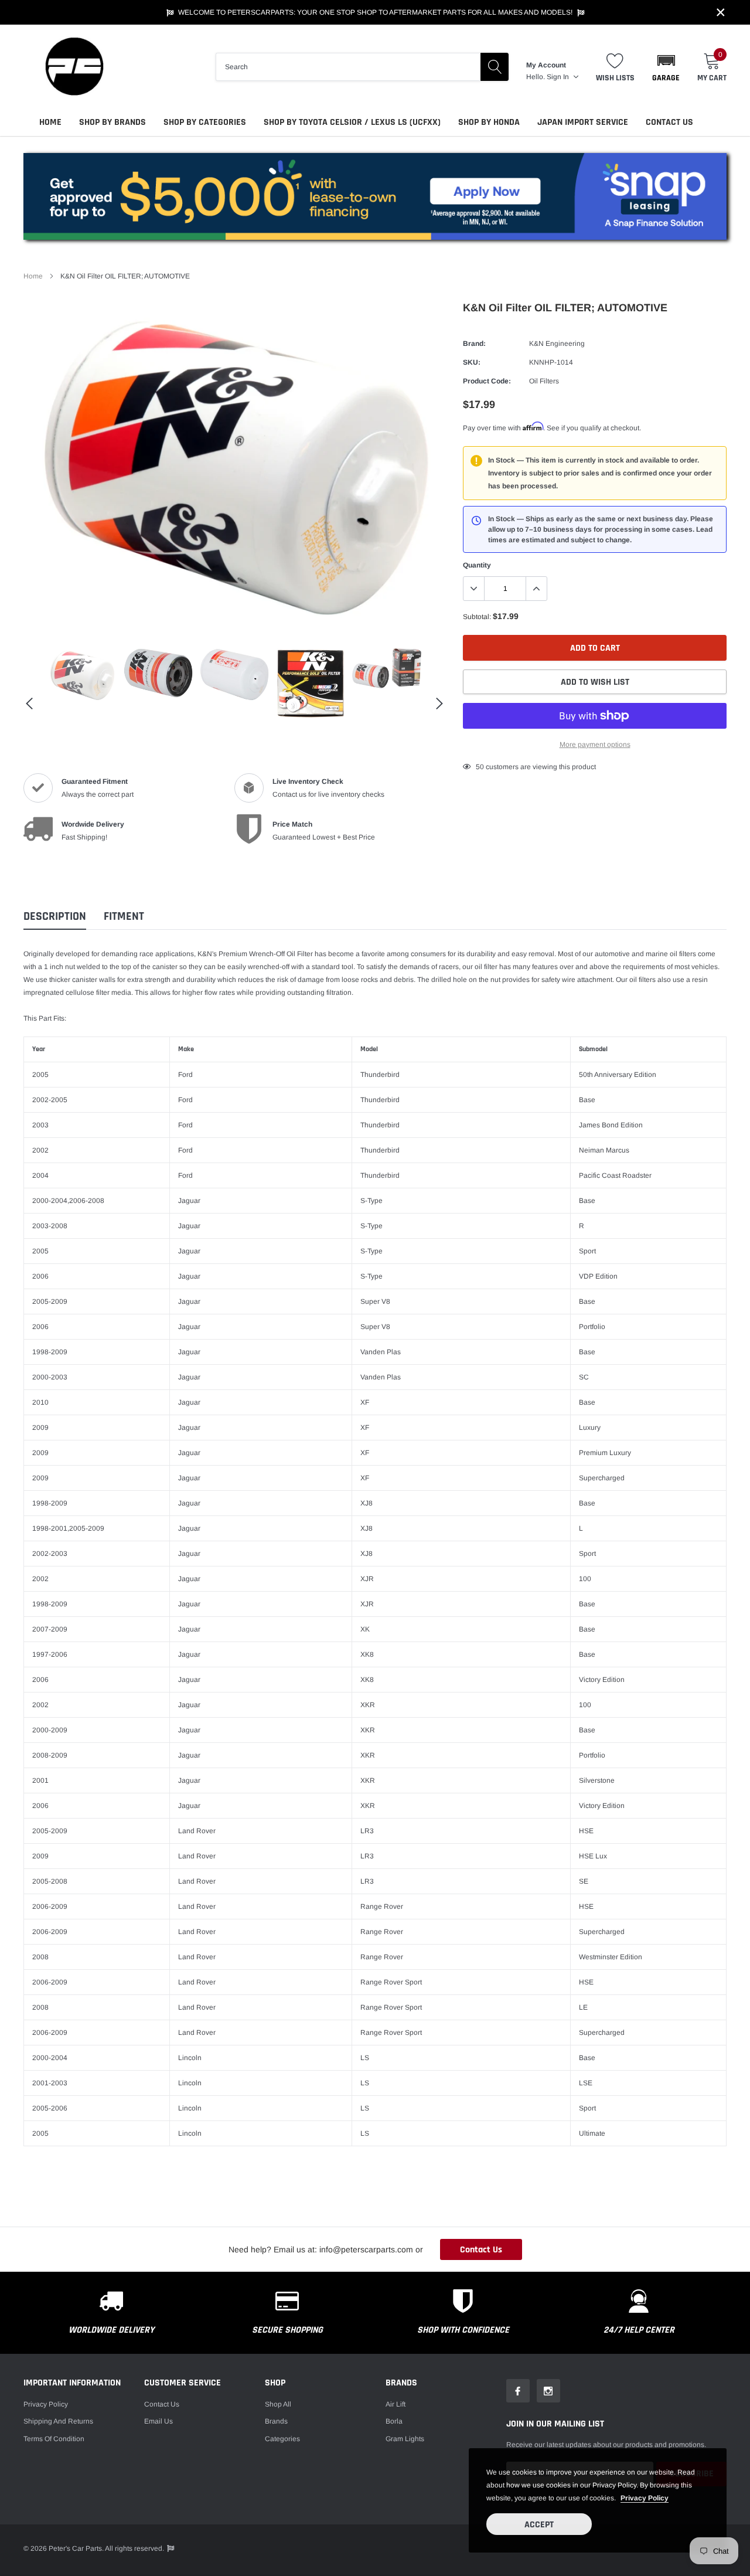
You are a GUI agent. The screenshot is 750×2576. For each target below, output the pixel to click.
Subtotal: (477, 617)
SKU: (472, 362)
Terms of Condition (54, 2439)
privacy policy (645, 2498)
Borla (394, 2421)
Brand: (474, 344)
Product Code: (487, 381)
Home (50, 122)
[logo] (73, 67)
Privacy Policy (46, 2404)
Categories (282, 2439)
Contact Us (669, 122)
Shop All (278, 2404)
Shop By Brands (112, 122)
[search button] (495, 67)
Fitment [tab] (124, 917)
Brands (276, 2421)
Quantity (477, 565)
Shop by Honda (489, 122)
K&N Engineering (557, 344)
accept (539, 2525)
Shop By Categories (205, 122)
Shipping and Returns (58, 2421)
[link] (82, 675)
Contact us (162, 2404)
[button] (666, 67)
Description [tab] (55, 917)
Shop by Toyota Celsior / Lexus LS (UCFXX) (352, 122)
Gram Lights (405, 2439)
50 (480, 767)
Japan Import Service (583, 122)
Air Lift (396, 2404)
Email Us (158, 2421)
